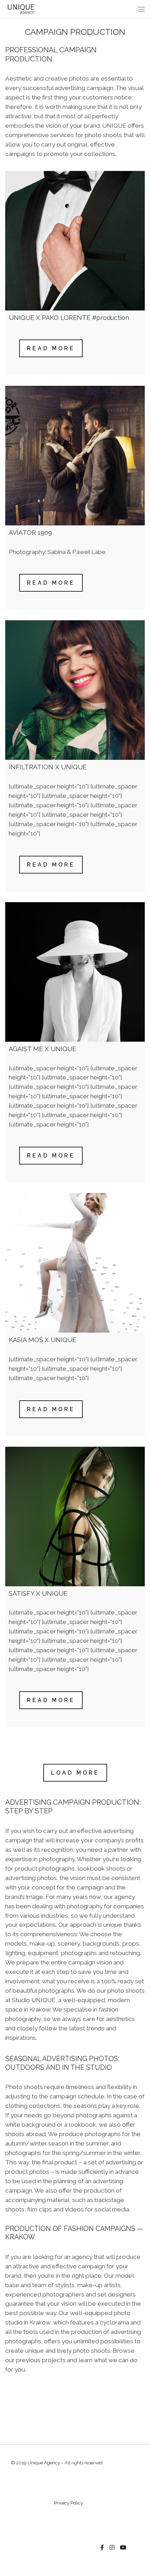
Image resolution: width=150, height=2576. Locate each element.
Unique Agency (44, 2463)
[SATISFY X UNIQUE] (75, 1517)
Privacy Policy (69, 2503)
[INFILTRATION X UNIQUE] (75, 690)
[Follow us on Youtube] (123, 2548)
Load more (75, 1773)
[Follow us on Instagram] (112, 2548)
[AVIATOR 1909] (75, 456)
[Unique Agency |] (21, 9)
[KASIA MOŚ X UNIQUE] (75, 1263)
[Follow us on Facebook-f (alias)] (102, 2548)
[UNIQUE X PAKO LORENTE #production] (75, 241)
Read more (51, 348)
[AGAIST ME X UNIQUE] (75, 972)
